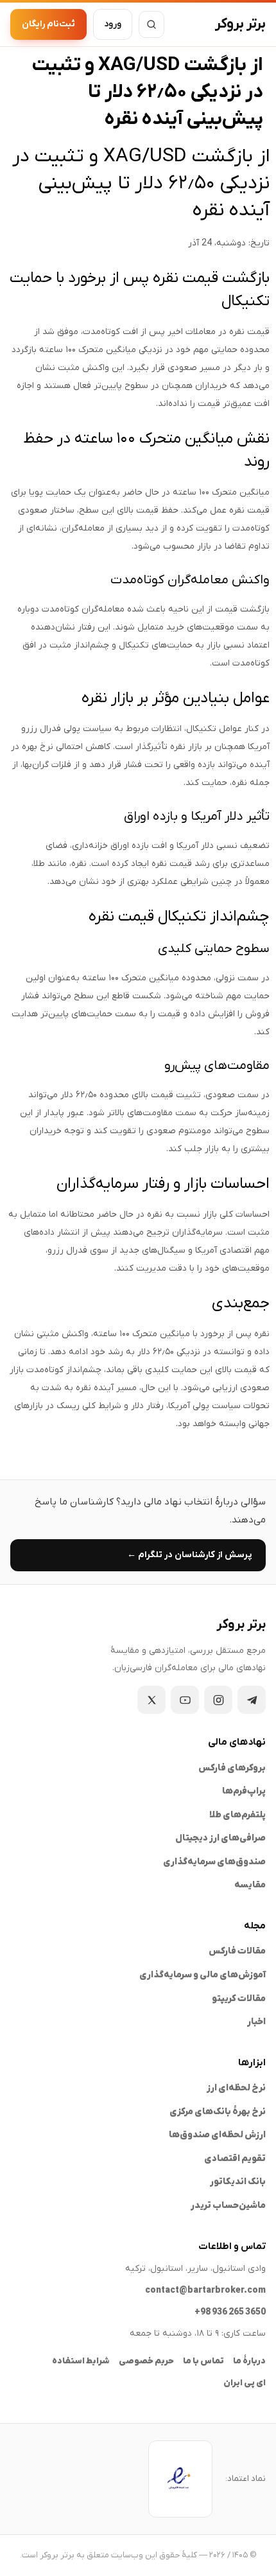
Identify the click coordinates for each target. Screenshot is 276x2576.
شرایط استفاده (81, 2361)
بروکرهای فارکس (232, 1768)
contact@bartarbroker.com (205, 2290)
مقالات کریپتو (239, 1999)
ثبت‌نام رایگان (48, 24)
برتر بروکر (240, 24)
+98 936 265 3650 (230, 2312)
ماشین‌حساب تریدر (228, 2206)
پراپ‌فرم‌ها (244, 1791)
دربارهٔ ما (249, 2361)
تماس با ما (203, 2361)
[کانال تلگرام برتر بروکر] (252, 1700)
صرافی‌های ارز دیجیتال (220, 1838)
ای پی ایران (245, 2383)
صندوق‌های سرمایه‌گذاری (214, 1862)
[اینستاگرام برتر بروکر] (218, 1700)
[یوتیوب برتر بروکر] (185, 1700)
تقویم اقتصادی (235, 2159)
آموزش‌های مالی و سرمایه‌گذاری (203, 1975)
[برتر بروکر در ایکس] (151, 1700)
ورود (113, 24)
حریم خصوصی (146, 2361)
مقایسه (250, 1885)
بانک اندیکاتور (238, 2182)
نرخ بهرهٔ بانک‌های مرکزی (218, 2112)
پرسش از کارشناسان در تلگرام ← (189, 1555)
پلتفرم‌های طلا (237, 1815)
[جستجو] (151, 24)
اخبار (256, 2022)
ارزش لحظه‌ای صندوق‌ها (217, 2135)
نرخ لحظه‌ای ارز (236, 2088)
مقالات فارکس (237, 1951)
